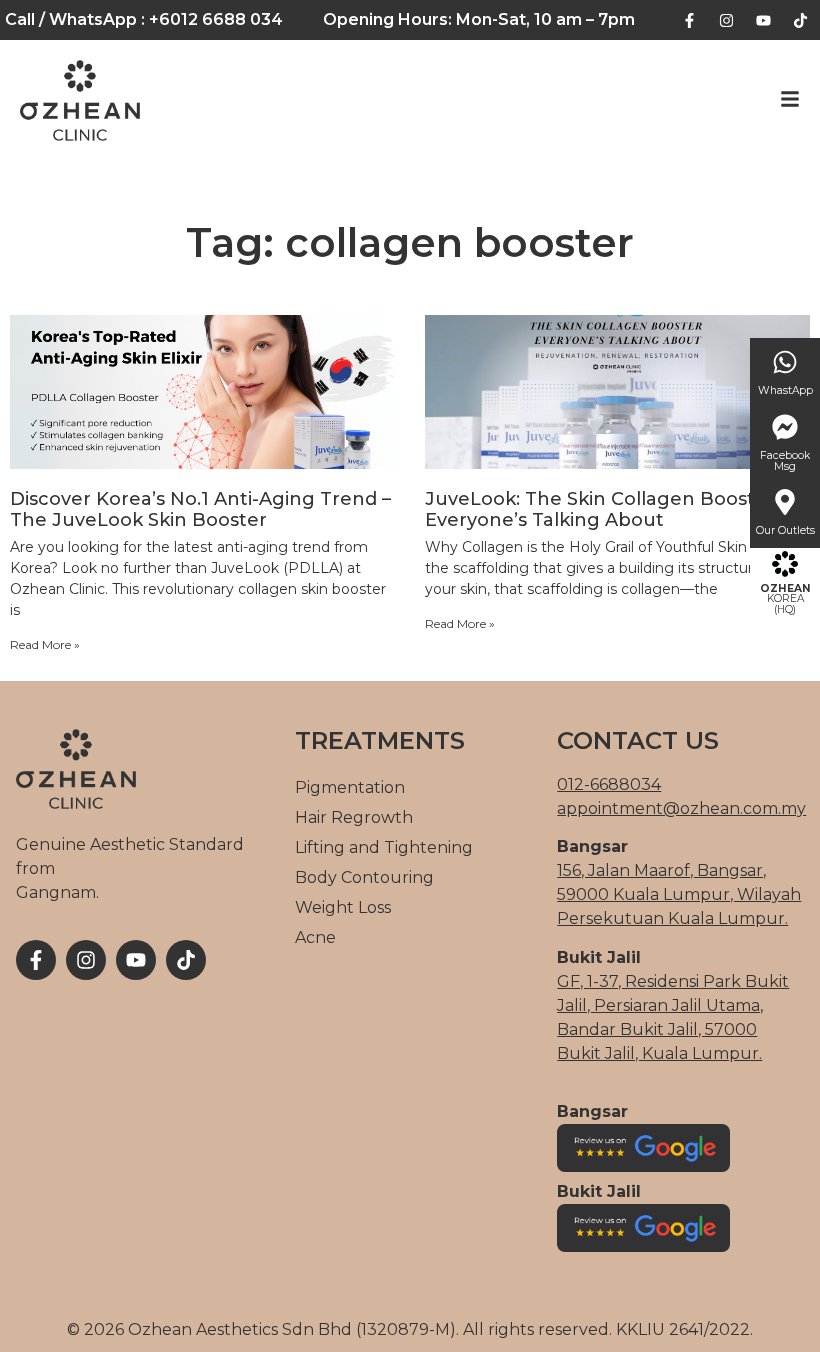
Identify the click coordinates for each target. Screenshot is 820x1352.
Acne (315, 937)
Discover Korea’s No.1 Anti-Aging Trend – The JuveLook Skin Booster (200, 510)
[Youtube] (763, 20)
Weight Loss (343, 907)
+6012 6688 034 (216, 19)
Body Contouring (364, 877)
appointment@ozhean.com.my (681, 808)
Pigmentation (350, 787)
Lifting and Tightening (384, 847)
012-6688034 (609, 784)
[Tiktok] (800, 20)
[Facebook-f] (689, 20)
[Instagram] (726, 20)
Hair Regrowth (354, 817)
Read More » (45, 644)
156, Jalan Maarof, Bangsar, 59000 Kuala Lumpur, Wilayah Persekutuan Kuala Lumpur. (679, 894)
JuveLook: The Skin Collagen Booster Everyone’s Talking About (600, 510)
